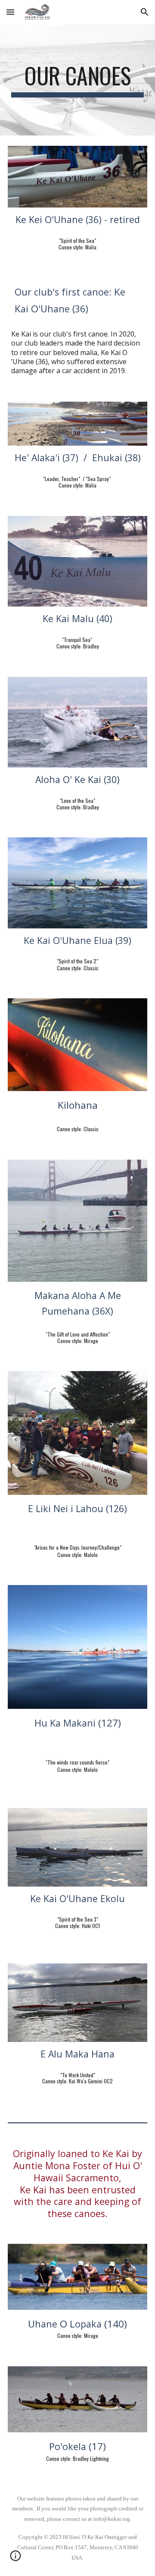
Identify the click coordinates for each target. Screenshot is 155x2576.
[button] (10, 12)
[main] (77, 80)
